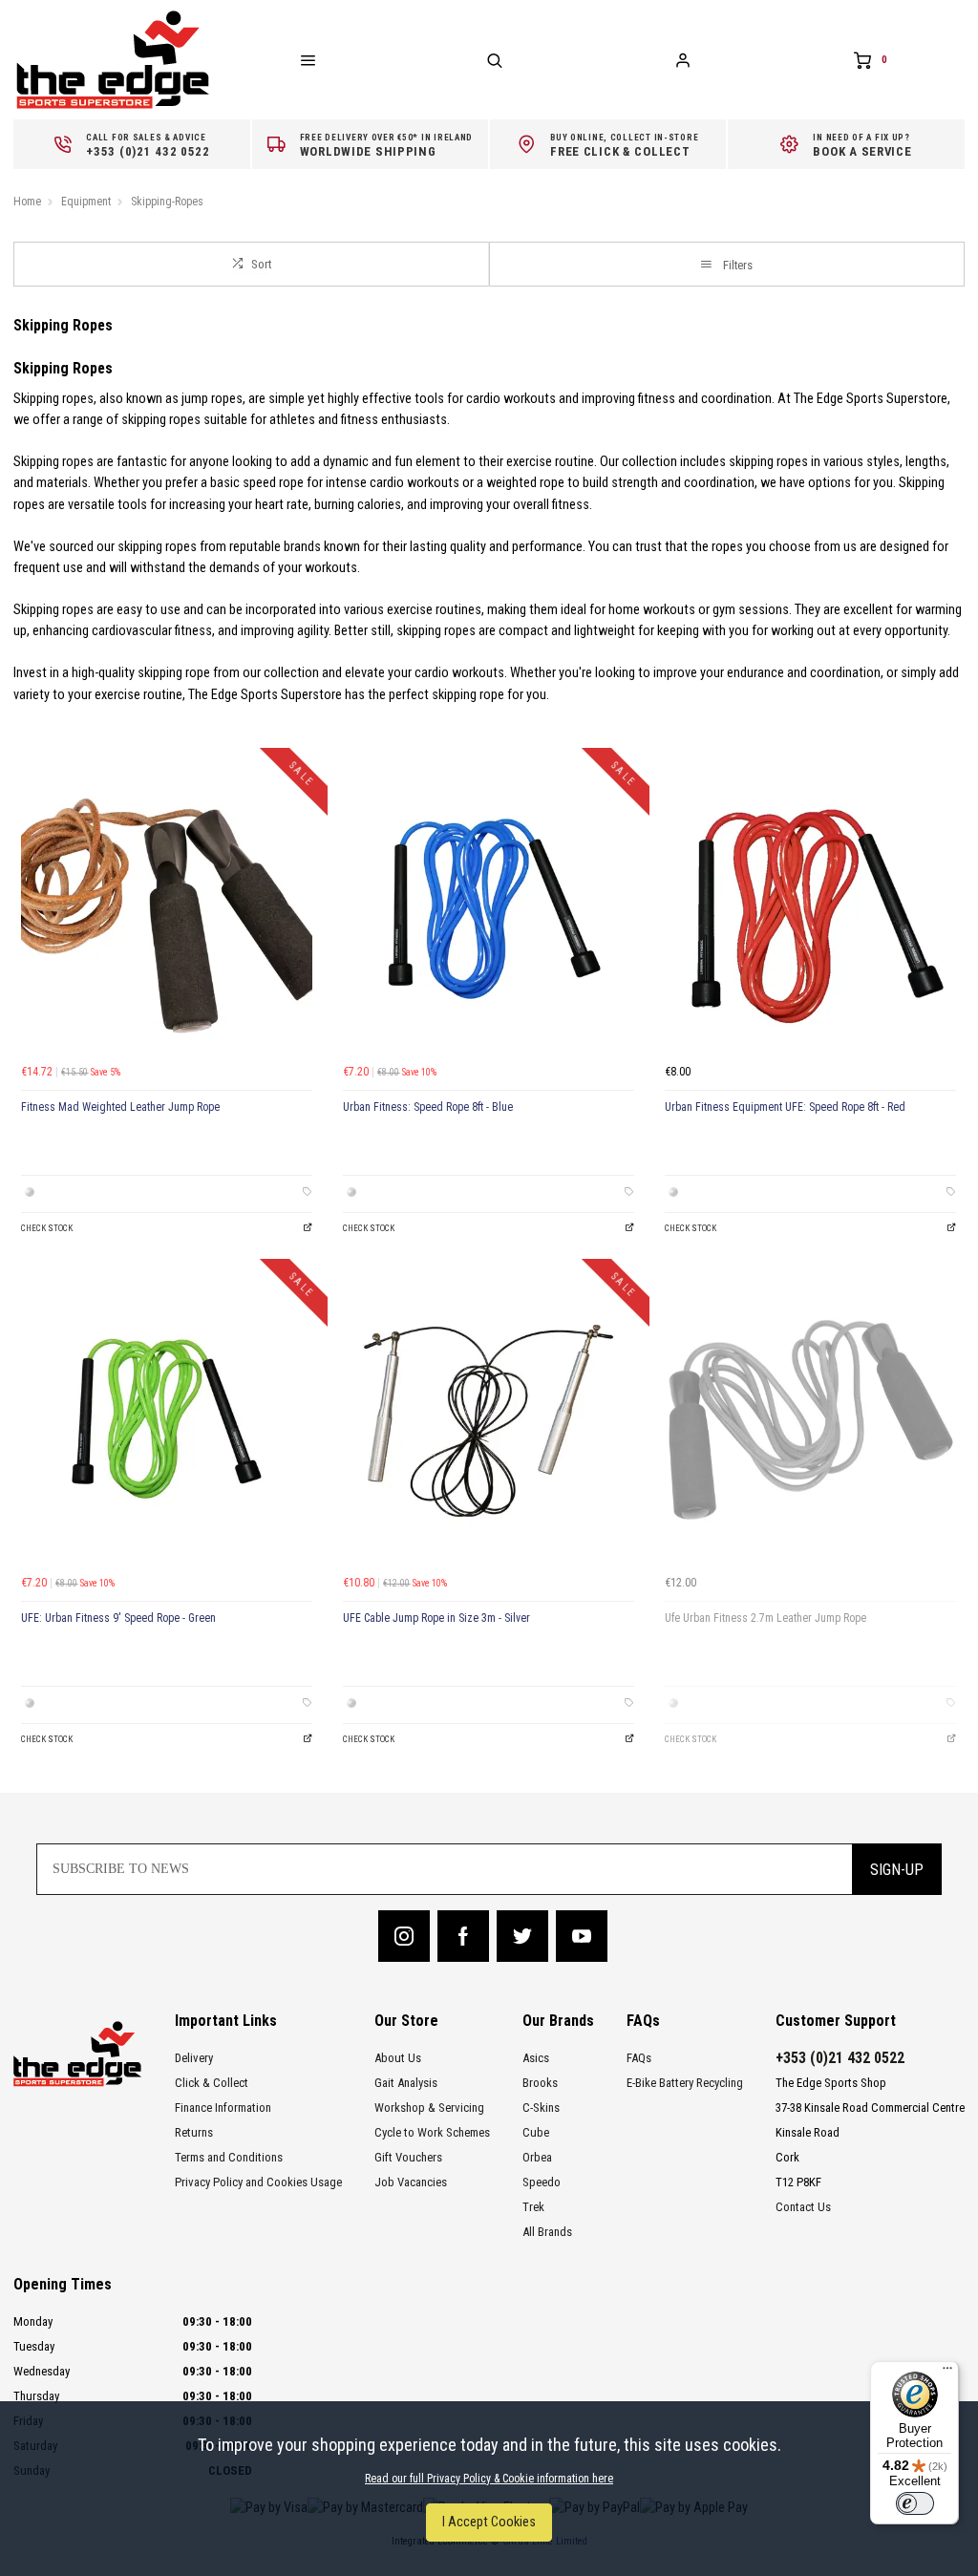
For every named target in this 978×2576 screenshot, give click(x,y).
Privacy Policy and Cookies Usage (258, 2182)
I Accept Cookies (489, 2522)
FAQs (639, 2058)
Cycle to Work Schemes (432, 2132)
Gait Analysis (406, 2083)
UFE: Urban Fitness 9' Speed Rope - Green (118, 1618)
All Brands (547, 2232)
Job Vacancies (411, 2182)
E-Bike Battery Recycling (685, 2083)
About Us (398, 2058)
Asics (536, 2058)
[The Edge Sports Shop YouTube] (582, 1936)
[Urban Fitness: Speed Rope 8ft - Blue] (489, 909)
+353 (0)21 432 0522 (840, 2058)
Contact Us (803, 2207)
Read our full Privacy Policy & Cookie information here (489, 2479)
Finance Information (223, 2108)
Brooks (540, 2083)
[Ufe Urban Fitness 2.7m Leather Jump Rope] (810, 1420)
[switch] (915, 2503)
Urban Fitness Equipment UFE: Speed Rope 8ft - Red (785, 1107)
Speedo (542, 2182)
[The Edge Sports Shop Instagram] (404, 1936)
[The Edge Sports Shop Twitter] (522, 1936)
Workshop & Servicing (429, 2108)
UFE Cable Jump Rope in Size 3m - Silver (436, 1618)
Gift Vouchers (408, 2157)
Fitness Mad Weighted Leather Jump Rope (120, 1107)
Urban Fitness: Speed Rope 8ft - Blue (428, 1107)
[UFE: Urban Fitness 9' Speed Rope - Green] (167, 1420)
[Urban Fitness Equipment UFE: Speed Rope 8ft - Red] (810, 909)
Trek (533, 2207)
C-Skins (541, 2108)
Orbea (537, 2157)
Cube (536, 2132)
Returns (194, 2132)
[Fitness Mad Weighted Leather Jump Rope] (167, 909)
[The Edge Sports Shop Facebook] (463, 1936)
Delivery (194, 2058)
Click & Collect (212, 2083)
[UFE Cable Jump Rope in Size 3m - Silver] (489, 1420)
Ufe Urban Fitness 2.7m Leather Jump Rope (765, 1618)
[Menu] (947, 2373)
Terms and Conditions (229, 2157)
